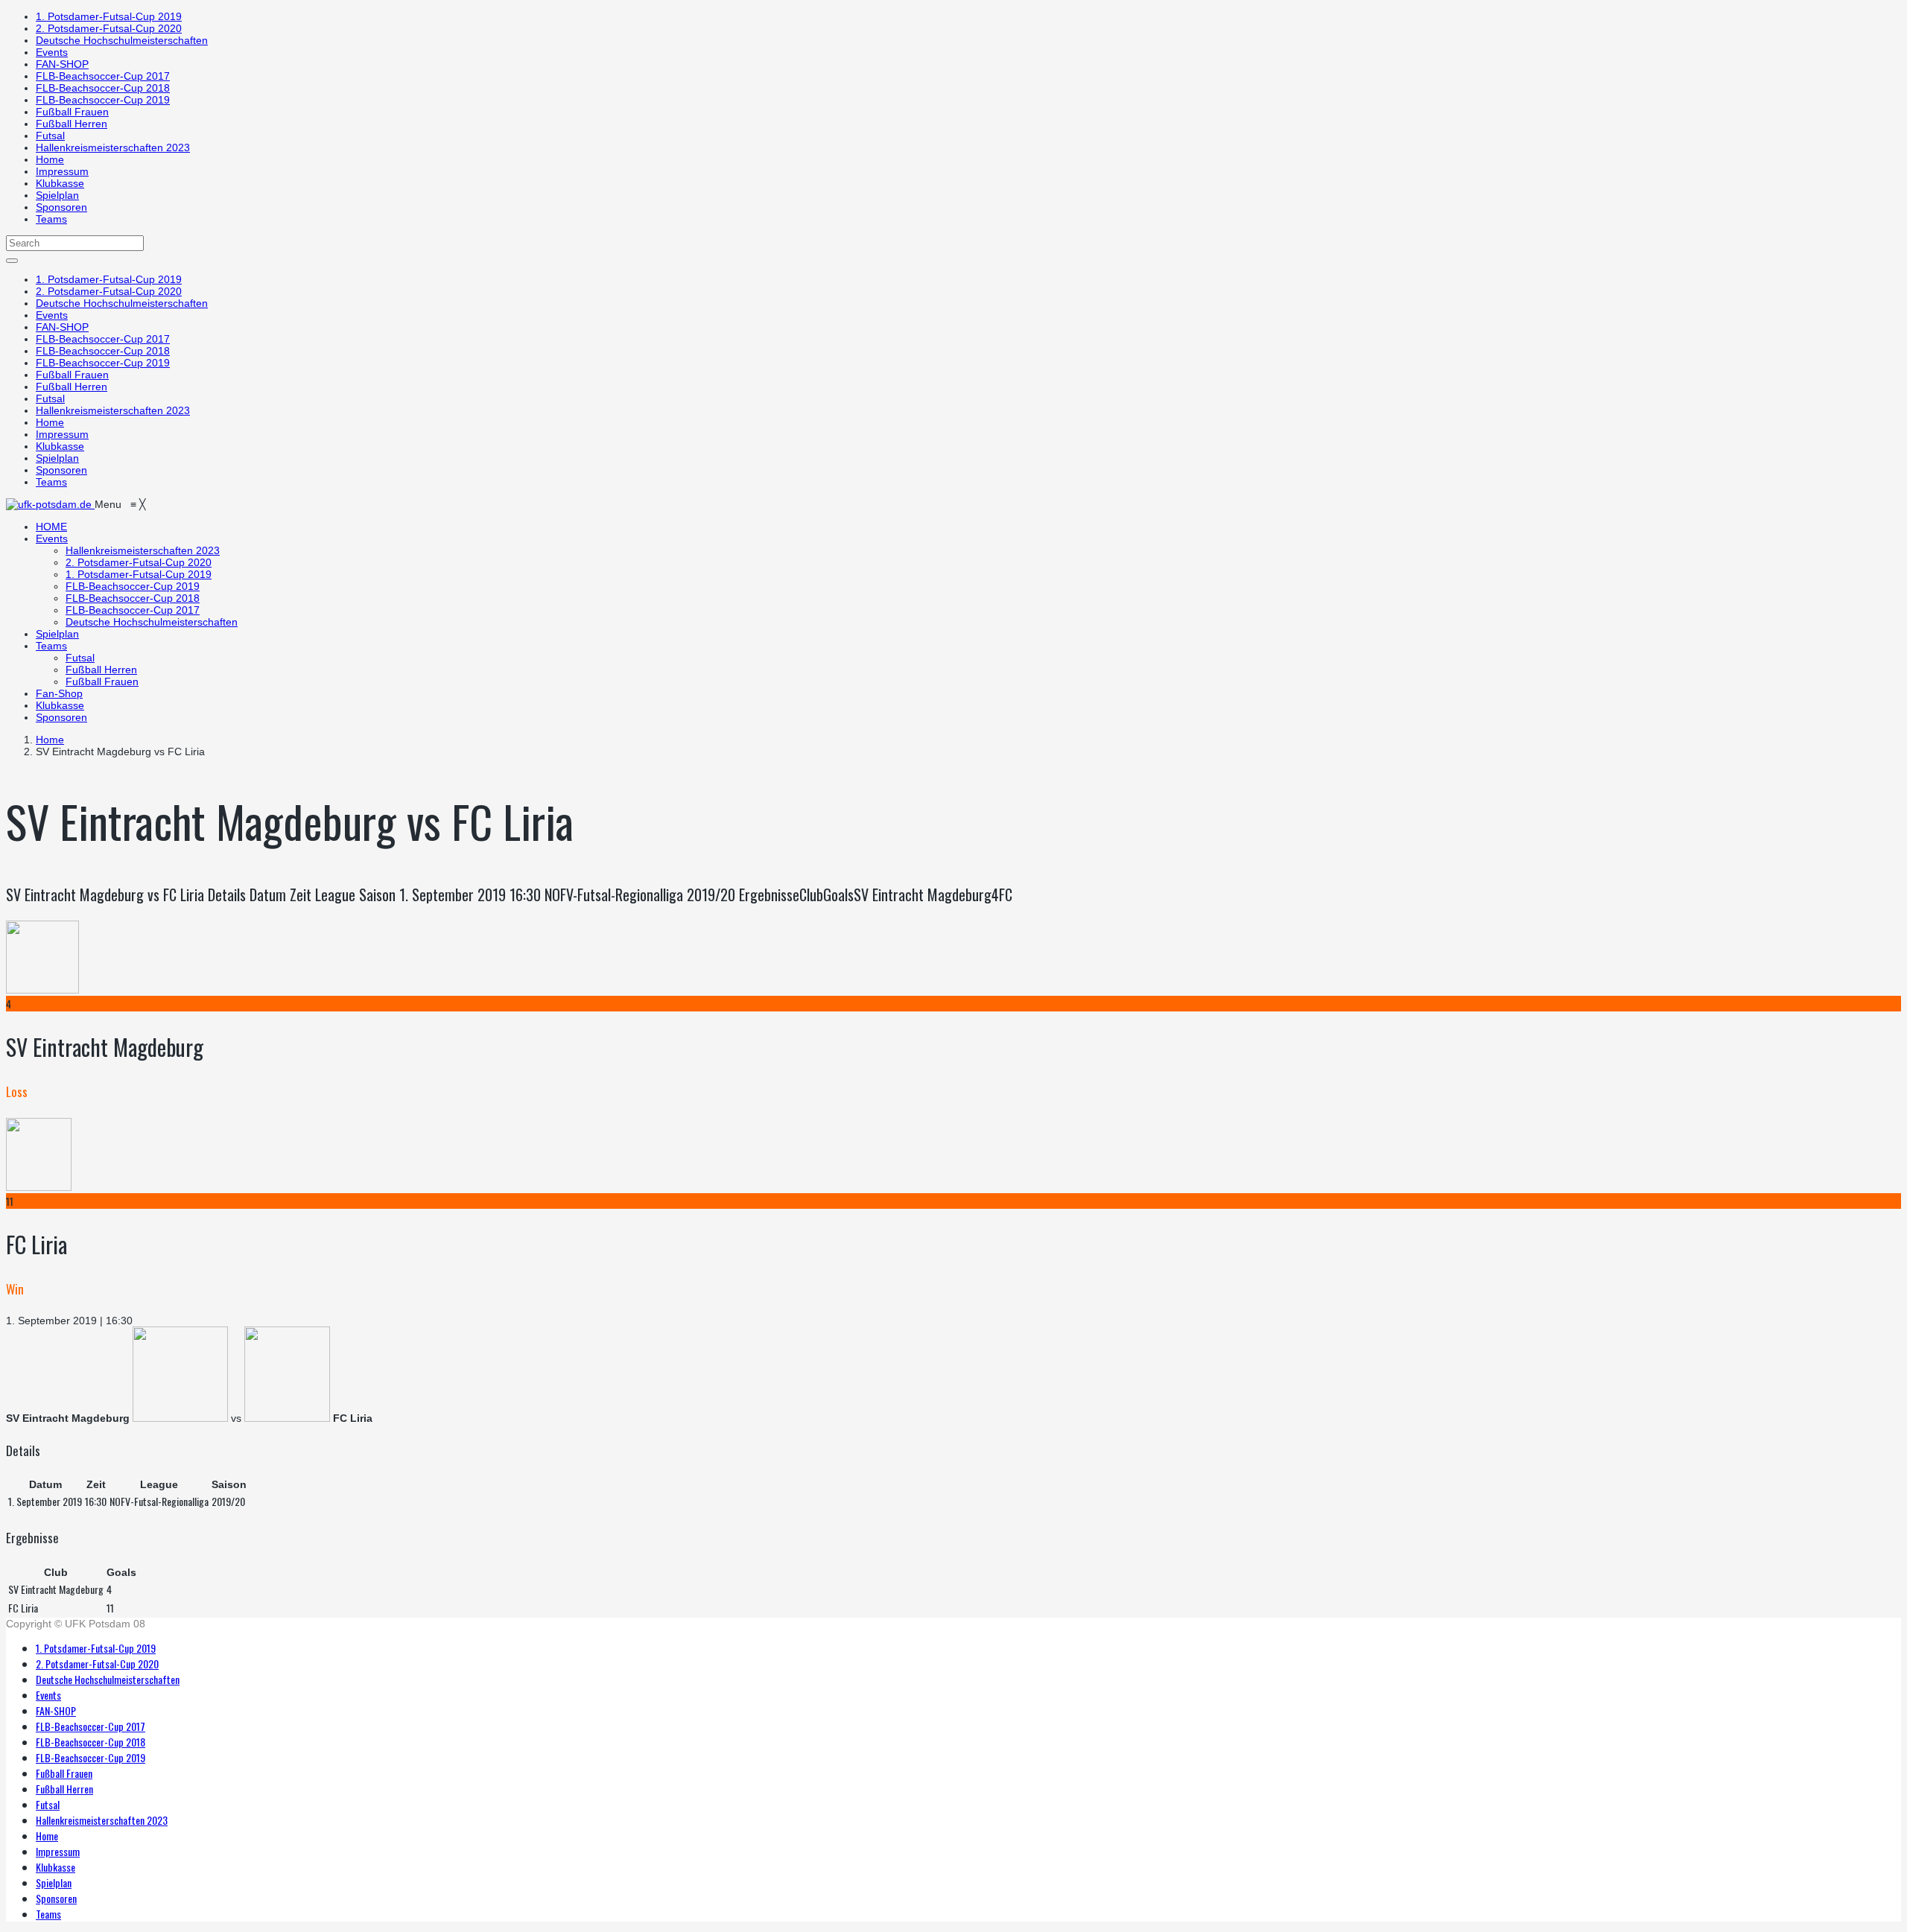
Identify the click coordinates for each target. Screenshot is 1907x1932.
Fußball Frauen (72, 112)
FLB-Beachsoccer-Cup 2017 (103, 76)
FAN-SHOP (62, 64)
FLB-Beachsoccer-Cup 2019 (103, 100)
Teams (51, 219)
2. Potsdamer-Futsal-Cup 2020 (109, 28)
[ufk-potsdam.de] (50, 504)
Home (50, 159)
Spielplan (57, 195)
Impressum (62, 171)
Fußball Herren (72, 124)
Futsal (50, 136)
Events (52, 52)
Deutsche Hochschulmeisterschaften (122, 40)
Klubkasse (60, 183)
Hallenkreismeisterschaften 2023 (113, 147)
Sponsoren (61, 207)
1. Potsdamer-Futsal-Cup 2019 (109, 16)
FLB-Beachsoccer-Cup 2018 (103, 88)
